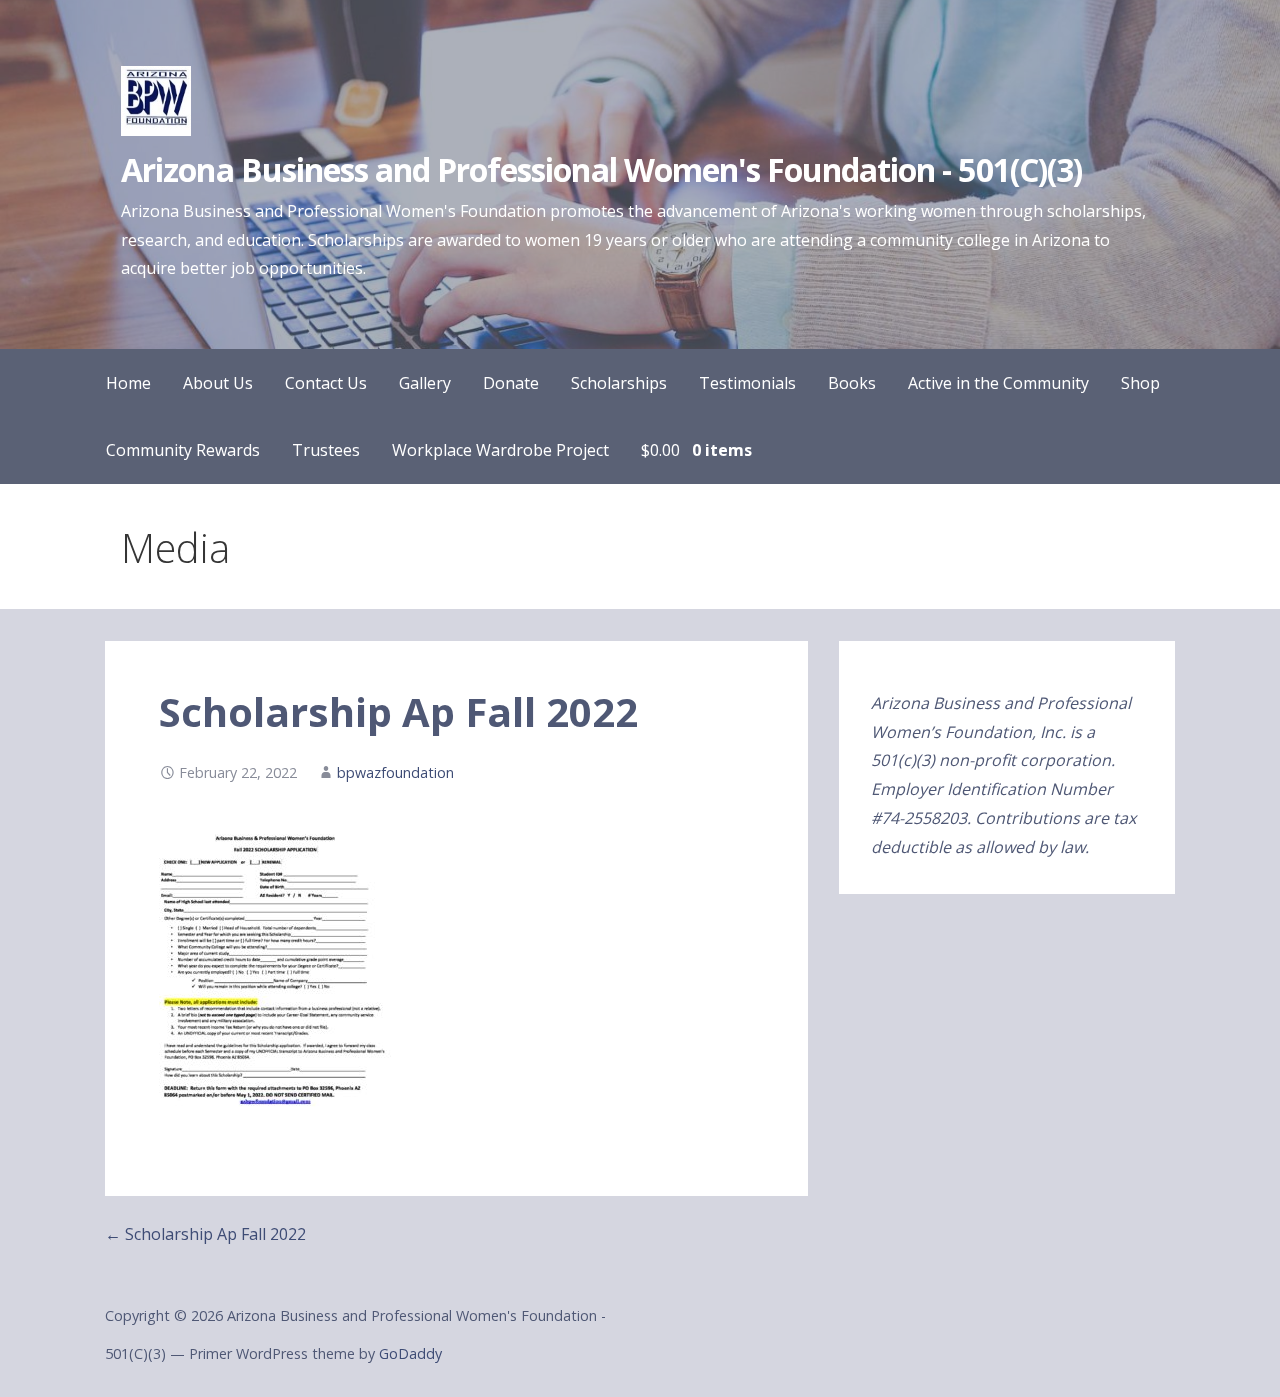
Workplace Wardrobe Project (500, 450)
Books (852, 383)
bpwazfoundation (395, 772)
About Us (218, 383)
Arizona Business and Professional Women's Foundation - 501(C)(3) (601, 169)
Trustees (326, 450)
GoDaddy (410, 1353)
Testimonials (747, 383)
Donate (511, 383)
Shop (1140, 383)
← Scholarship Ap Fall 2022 (205, 1234)
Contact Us (326, 383)
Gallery (425, 383)
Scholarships (619, 383)
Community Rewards (183, 450)
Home (128, 383)
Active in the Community (998, 383)
